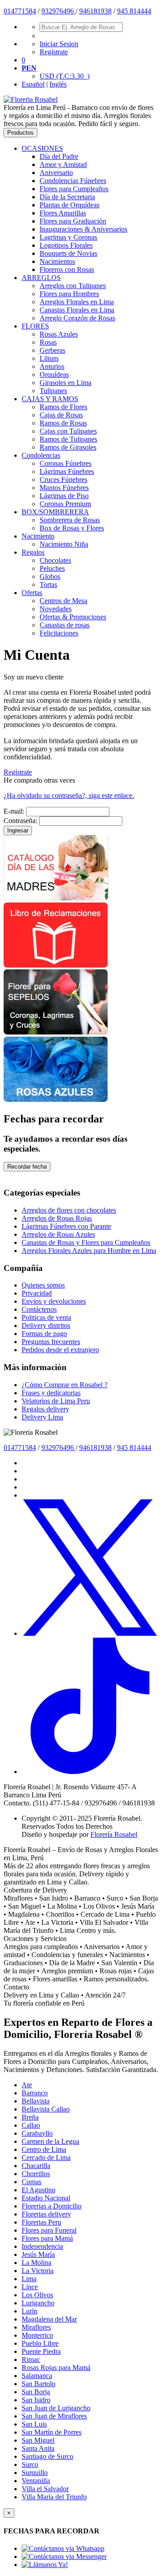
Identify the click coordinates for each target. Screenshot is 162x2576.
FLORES (35, 326)
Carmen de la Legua (50, 2141)
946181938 (95, 11)
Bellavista (36, 2101)
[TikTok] (90, 1772)
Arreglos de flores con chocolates (69, 1210)
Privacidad (37, 1293)
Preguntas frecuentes (51, 1342)
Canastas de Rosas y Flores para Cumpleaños (86, 1242)
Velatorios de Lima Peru (56, 1401)
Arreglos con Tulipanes (73, 286)
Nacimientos (57, 261)
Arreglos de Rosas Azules (58, 1234)
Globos (50, 576)
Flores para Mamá (47, 2238)
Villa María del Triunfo (54, 2497)
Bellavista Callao (46, 2109)
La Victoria (38, 2271)
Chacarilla (36, 2166)
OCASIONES (42, 148)
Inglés (58, 84)
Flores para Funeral (49, 2230)
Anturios (52, 366)
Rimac (31, 2359)
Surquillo (35, 2473)
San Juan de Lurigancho (56, 2408)
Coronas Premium (65, 504)
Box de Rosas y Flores (72, 528)
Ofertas (32, 593)
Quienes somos (43, 1285)
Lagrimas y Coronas (68, 237)
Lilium (49, 358)
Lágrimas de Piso (64, 496)
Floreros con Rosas (67, 269)
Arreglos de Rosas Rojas (57, 1218)
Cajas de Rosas (61, 415)
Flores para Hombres (69, 294)
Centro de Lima (44, 2149)
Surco (30, 2464)
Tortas (48, 585)
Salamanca (37, 2376)
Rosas (48, 342)
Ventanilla (36, 2481)
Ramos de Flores (63, 407)
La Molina (36, 2263)
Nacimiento (38, 536)
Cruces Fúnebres (63, 480)
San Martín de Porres (52, 2432)
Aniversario (56, 173)
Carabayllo (37, 2133)
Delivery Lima (42, 1417)
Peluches (52, 568)
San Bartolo (38, 2384)
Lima (29, 2279)
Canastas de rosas (65, 625)
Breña (30, 2117)
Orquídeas (54, 375)
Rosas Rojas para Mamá (56, 2368)
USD (65, 76)
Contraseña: (20, 821)
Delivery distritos (46, 1325)
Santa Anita (38, 2448)
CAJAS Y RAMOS (50, 399)
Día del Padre (59, 156)
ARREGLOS (41, 278)
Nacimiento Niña (64, 544)
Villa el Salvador (45, 2489)
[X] (90, 1633)
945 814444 (134, 11)
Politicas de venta (46, 1317)
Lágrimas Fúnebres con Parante (66, 1226)
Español (33, 84)
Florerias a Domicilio (52, 2206)
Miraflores (36, 2327)
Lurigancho (38, 2303)
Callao (31, 2125)
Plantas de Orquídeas (70, 205)
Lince (30, 2287)
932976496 (58, 11)
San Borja (36, 2392)
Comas (31, 2182)
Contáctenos (39, 1309)
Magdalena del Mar (49, 2319)
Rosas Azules (59, 334)
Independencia (42, 2246)
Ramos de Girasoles (68, 447)
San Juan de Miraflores (54, 2416)
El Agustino (38, 2190)
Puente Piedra (41, 2351)
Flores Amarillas (63, 213)
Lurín (29, 2311)
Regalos (33, 552)
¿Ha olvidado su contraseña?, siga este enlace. (69, 795)
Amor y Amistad (63, 164)
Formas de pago (44, 1334)
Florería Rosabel (114, 1834)
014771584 (20, 11)
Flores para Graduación (73, 221)
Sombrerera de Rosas (70, 520)
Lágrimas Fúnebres (67, 471)
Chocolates (55, 560)
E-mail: (14, 811)
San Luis (34, 2424)
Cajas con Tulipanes (68, 431)
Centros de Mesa (63, 601)
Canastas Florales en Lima (77, 310)
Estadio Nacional (46, 2198)
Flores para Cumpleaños (74, 189)
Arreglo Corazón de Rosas (77, 318)
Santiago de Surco (47, 2456)
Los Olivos (37, 2295)
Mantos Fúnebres (64, 488)
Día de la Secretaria (67, 197)
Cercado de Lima (46, 2158)
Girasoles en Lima (65, 383)
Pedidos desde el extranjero (60, 1350)
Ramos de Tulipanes (68, 439)
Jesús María (38, 2254)
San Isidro (36, 2400)
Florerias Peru (41, 2222)
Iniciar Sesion (59, 44)
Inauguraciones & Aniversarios (83, 229)
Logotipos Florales (66, 245)
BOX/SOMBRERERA (55, 512)
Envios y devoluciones (54, 1301)
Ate (27, 2085)
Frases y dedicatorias (51, 1393)
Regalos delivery (45, 1409)
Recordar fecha (27, 1167)
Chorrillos (36, 2174)
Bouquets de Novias (68, 253)
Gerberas (52, 350)
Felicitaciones (59, 633)
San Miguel (38, 2440)
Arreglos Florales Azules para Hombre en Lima (89, 1251)
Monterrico (37, 2335)
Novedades (56, 609)
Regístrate (54, 52)
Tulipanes (53, 391)
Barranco (35, 2093)
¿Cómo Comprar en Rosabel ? (65, 1385)
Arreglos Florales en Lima (77, 302)
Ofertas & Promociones (73, 617)
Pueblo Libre (40, 2343)
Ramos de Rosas (63, 423)
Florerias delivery (46, 2214)
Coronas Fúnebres (65, 463)
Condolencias (41, 455)
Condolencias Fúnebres (73, 181)
